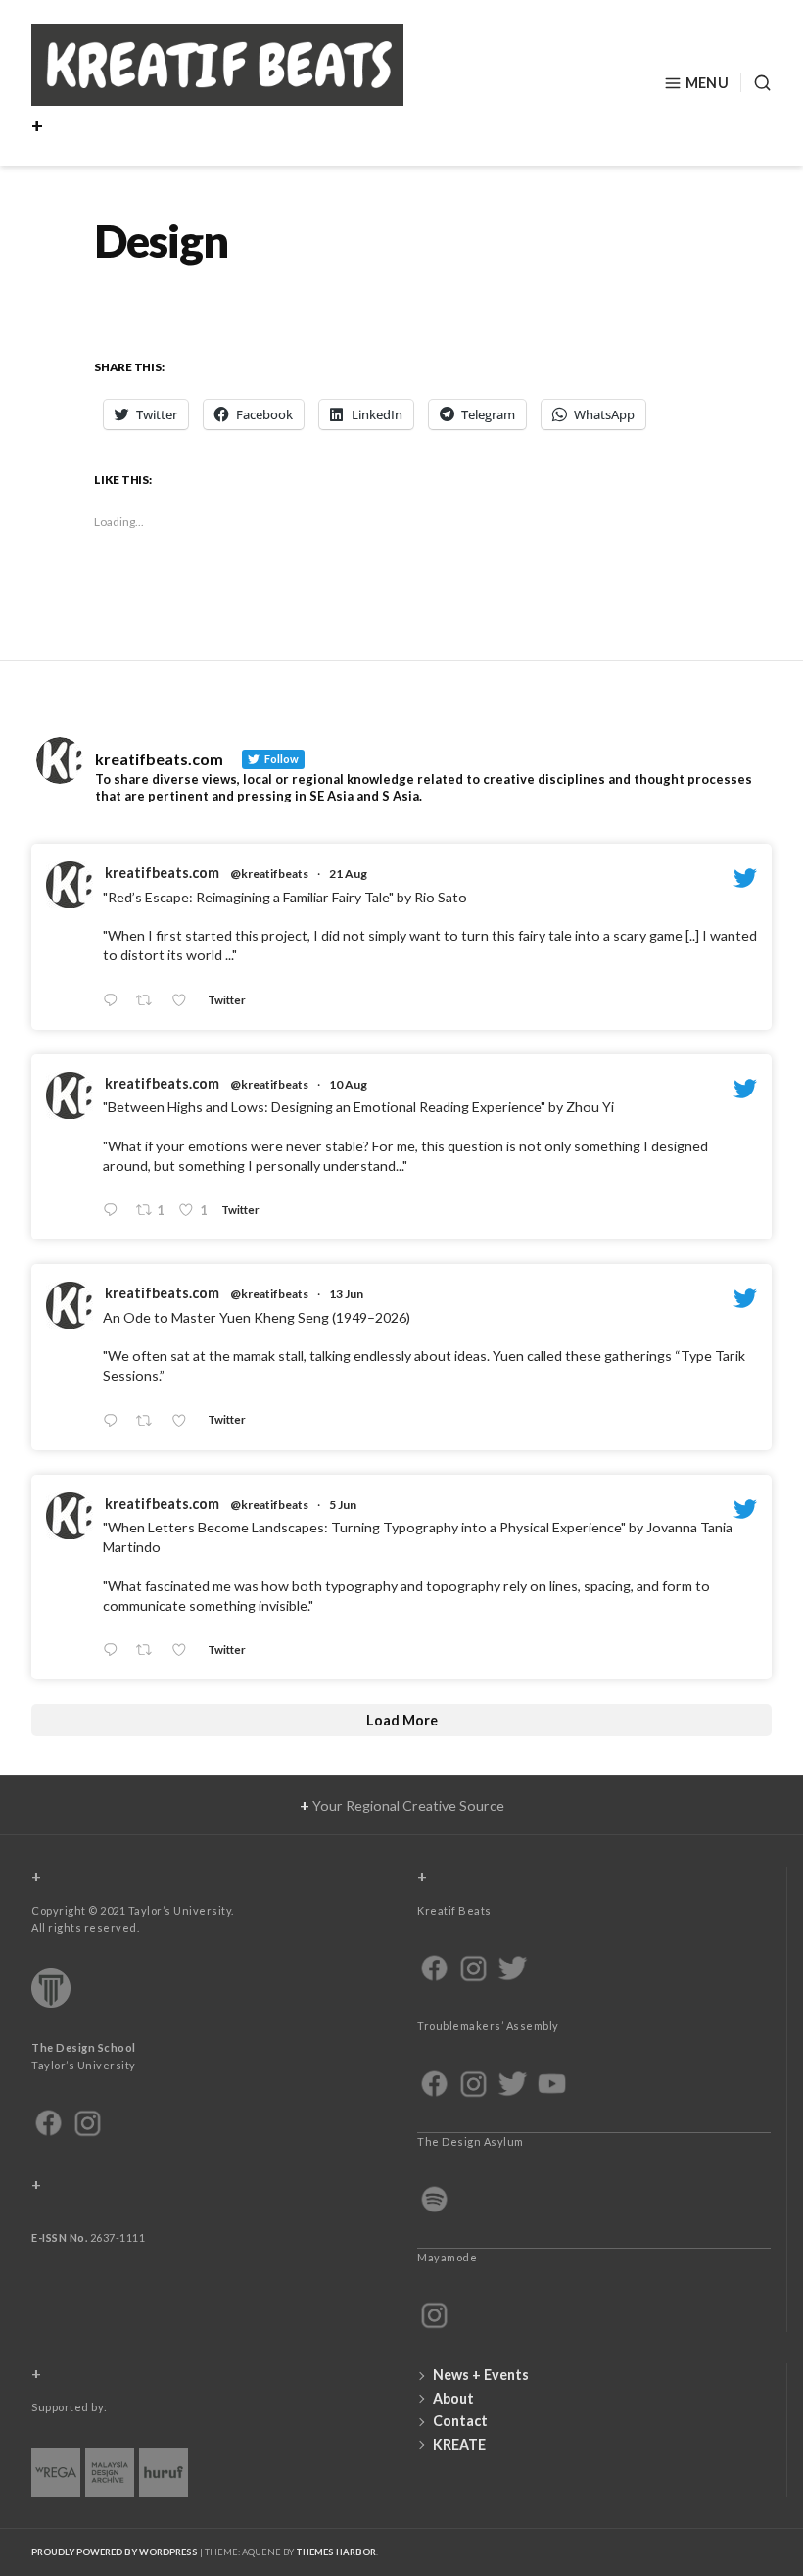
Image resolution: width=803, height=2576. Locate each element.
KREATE (459, 2444)
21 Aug (348, 874)
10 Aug (348, 1084)
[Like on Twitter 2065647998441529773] (185, 1421)
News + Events (481, 2375)
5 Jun (343, 1505)
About (453, 2398)
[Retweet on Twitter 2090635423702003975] (149, 1001)
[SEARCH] (756, 83)
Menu (707, 83)
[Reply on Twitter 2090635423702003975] (115, 1001)
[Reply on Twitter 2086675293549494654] (115, 1212)
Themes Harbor (336, 2552)
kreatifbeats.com (162, 873)
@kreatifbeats (269, 874)
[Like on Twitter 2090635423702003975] (185, 1001)
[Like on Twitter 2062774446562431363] (185, 1651)
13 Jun (346, 1294)
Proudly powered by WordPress (115, 2552)
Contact (460, 2421)
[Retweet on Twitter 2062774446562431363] (149, 1651)
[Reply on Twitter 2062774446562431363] (115, 1651)
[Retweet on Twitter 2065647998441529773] (149, 1421)
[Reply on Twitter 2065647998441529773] (115, 1421)
